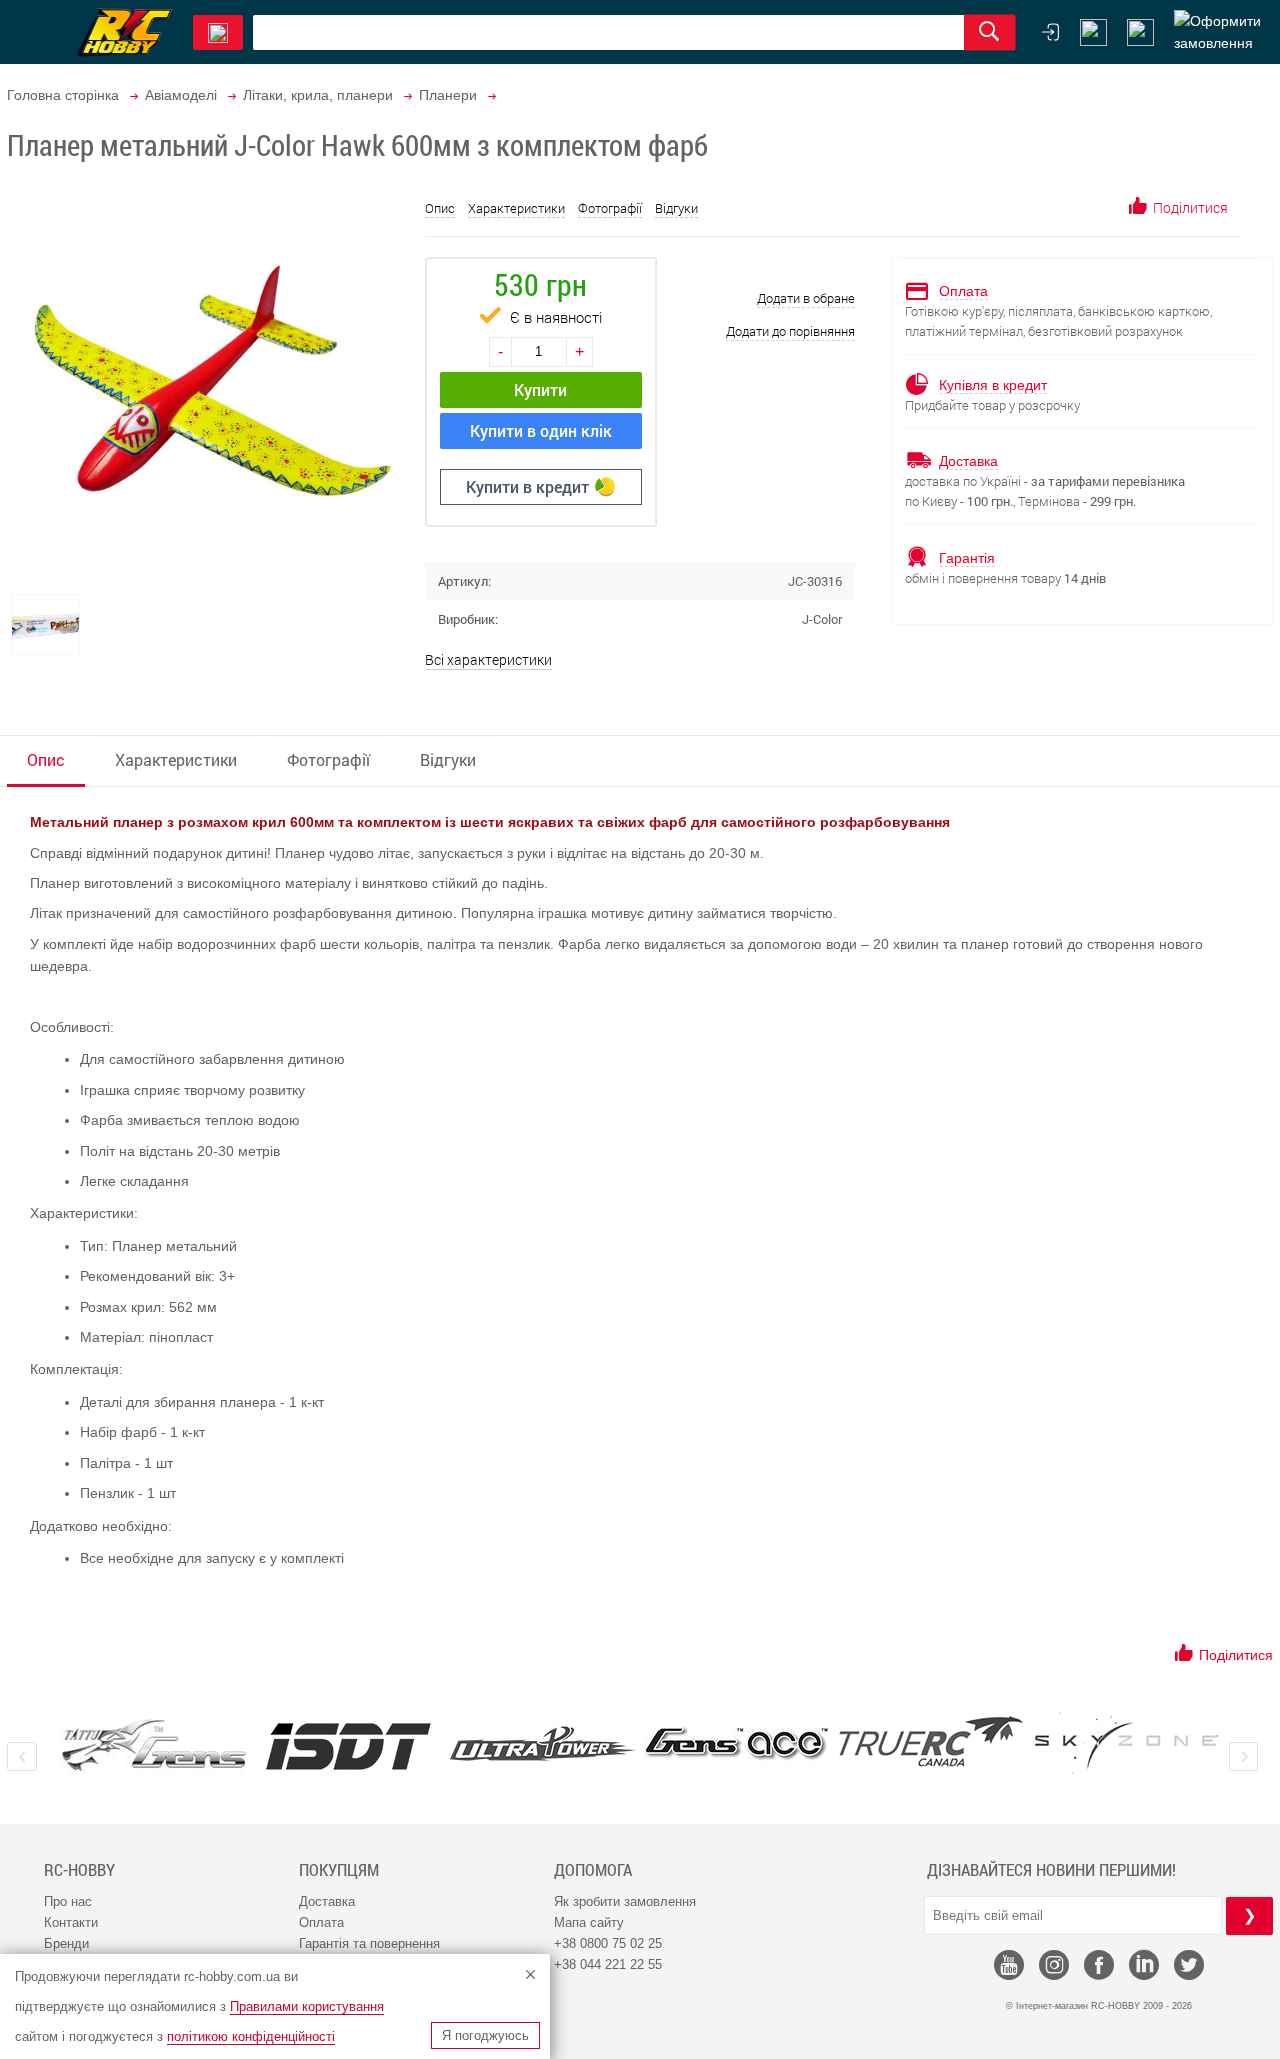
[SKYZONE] (1126, 1743)
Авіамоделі (181, 95)
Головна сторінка (63, 95)
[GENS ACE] (737, 1745)
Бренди (66, 1943)
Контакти (71, 1922)
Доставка (327, 1901)
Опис (440, 208)
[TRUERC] (931, 1741)
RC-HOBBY (79, 1870)
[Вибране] (1140, 32)
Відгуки (676, 208)
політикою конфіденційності (251, 2036)
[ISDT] (348, 1746)
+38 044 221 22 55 (608, 1964)
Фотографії (610, 208)
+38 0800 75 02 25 (608, 1943)
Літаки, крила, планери (318, 95)
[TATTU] (154, 1745)
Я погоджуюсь (485, 2035)
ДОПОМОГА (593, 1870)
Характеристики (516, 208)
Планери (448, 95)
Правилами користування (307, 2006)
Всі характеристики (488, 659)
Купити (540, 389)
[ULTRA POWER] (543, 1745)
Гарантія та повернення (369, 1943)
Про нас (68, 1901)
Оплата (321, 1922)
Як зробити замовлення (625, 1901)
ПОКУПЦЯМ (339, 1870)
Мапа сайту (589, 1922)
